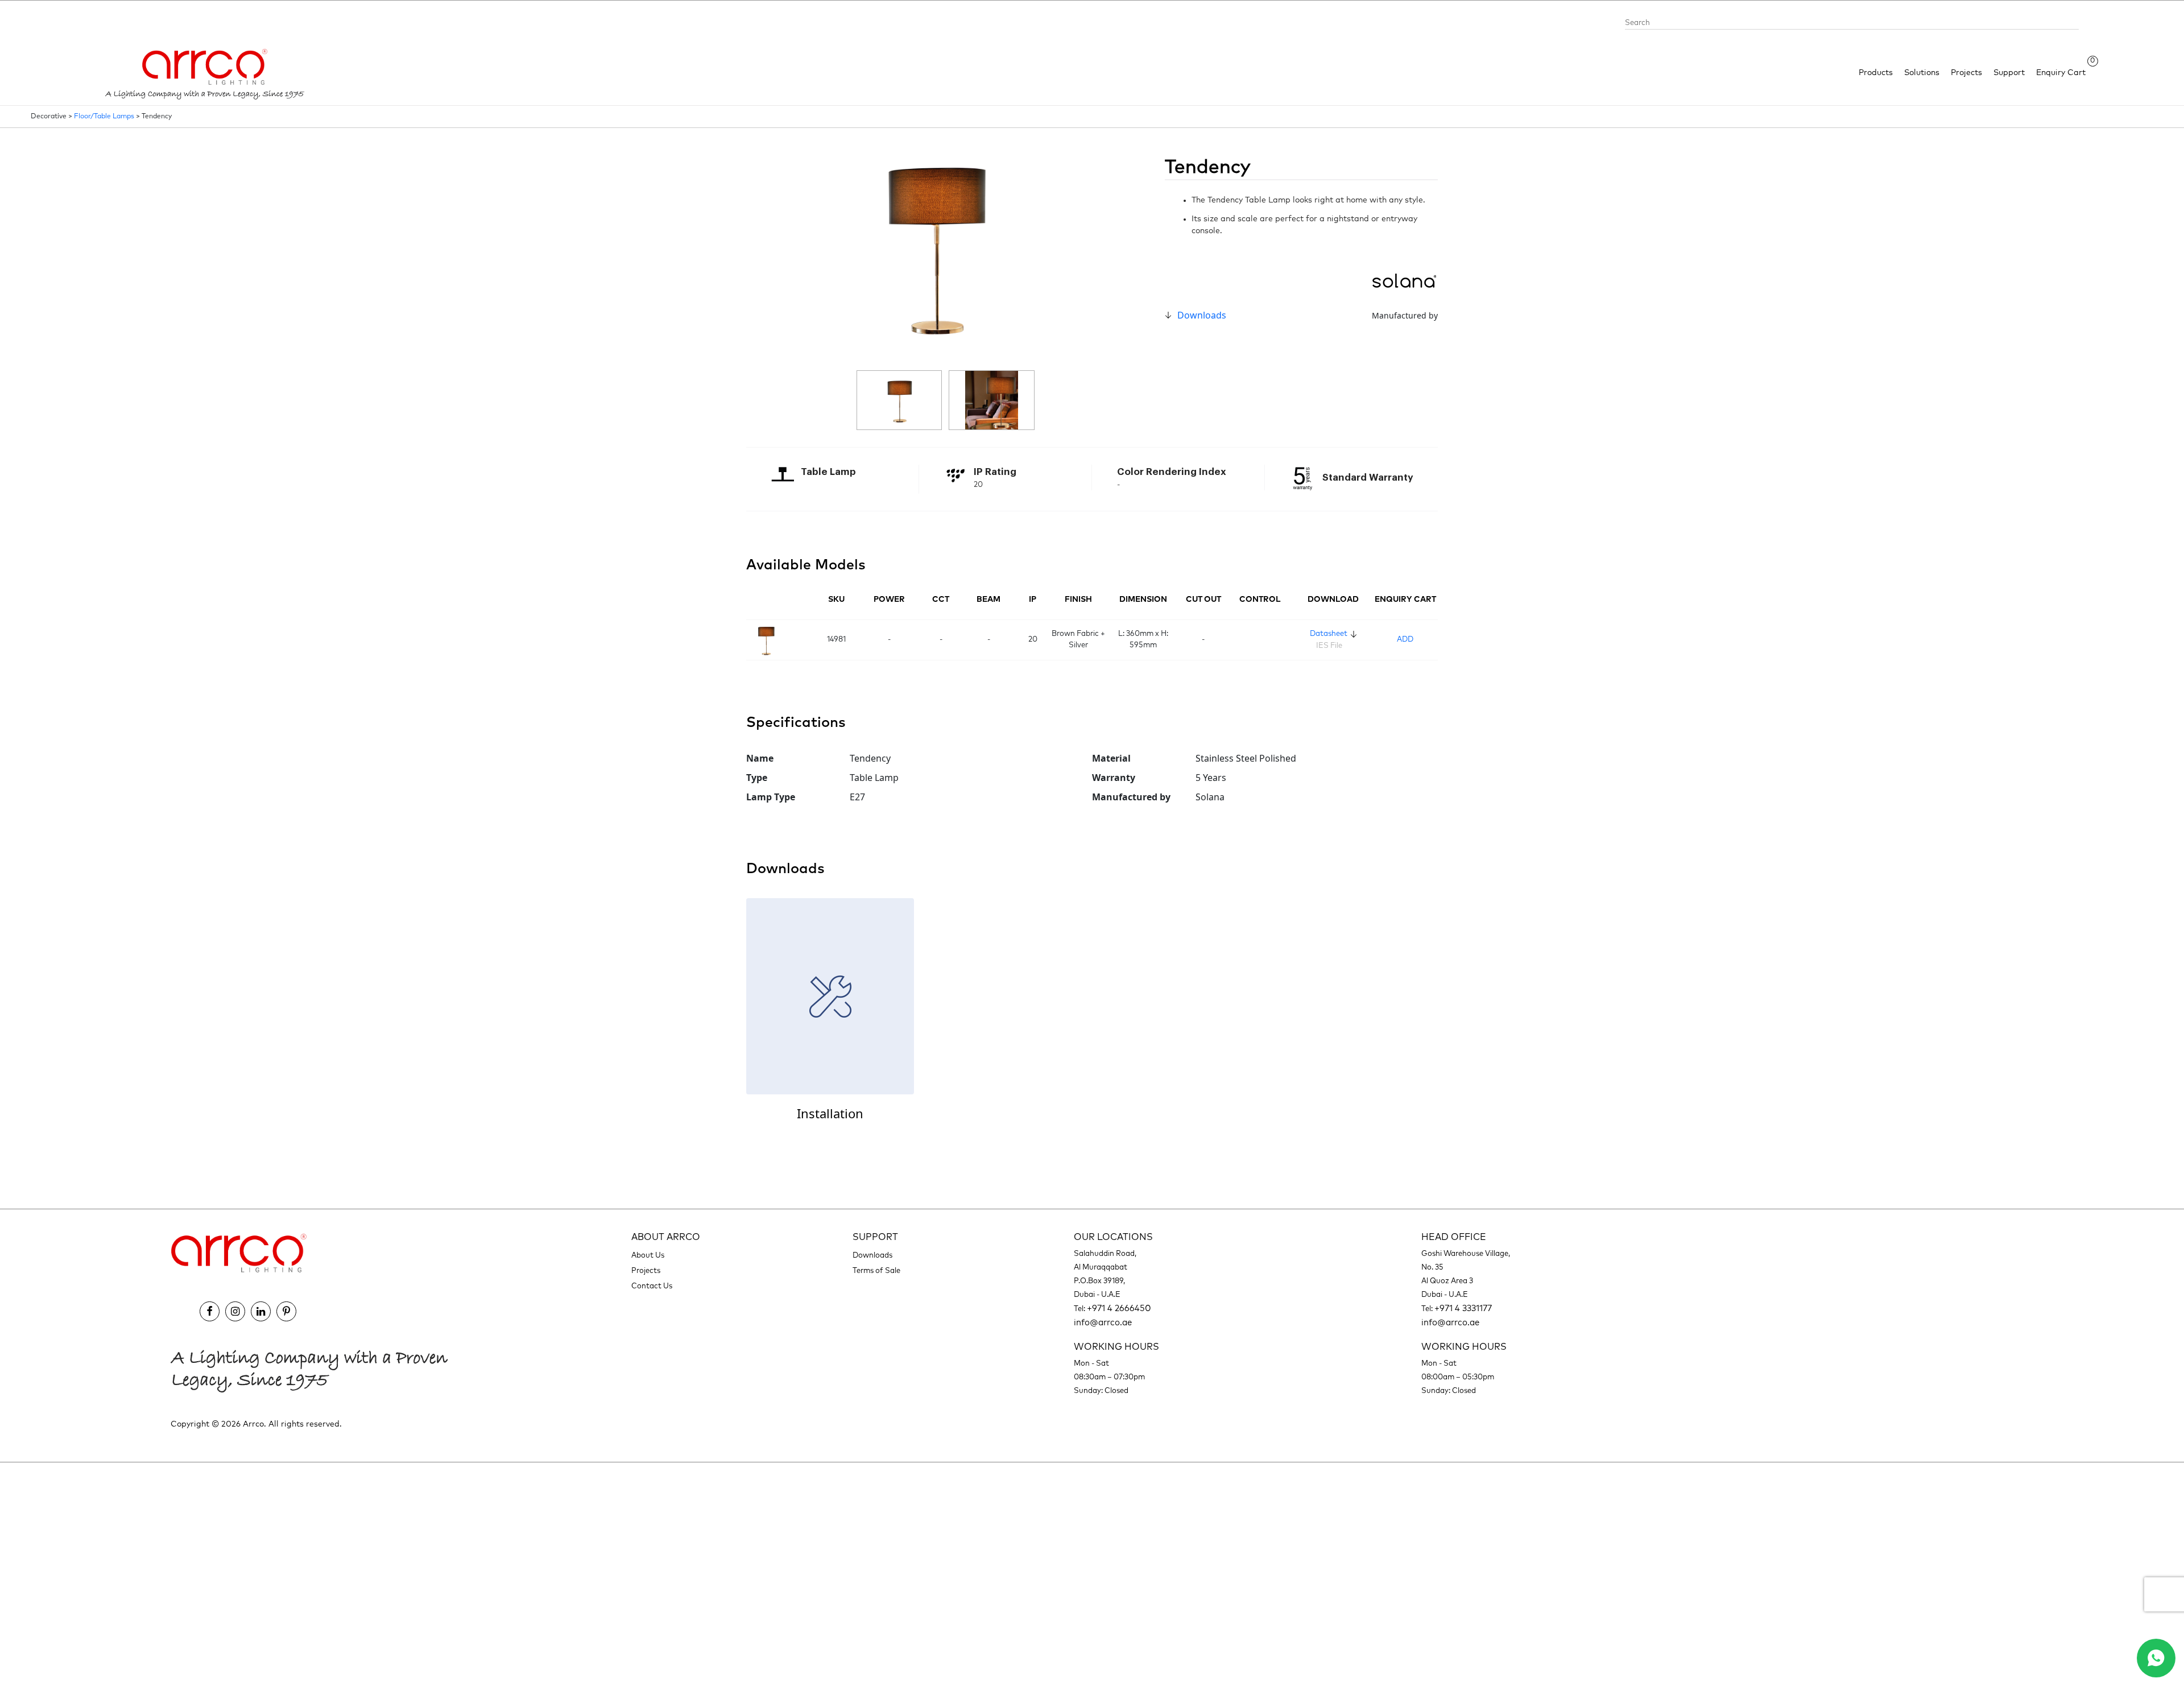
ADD (1405, 640)
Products (1876, 73)
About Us (648, 1256)
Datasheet (1329, 634)
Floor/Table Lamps (104, 117)
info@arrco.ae (1103, 1323)
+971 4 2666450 (1119, 1309)
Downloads (1202, 315)
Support (2009, 73)
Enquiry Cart (2061, 72)
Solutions (1922, 73)
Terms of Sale (876, 1271)
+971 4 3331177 (1463, 1309)
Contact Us (652, 1286)
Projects (1966, 73)
